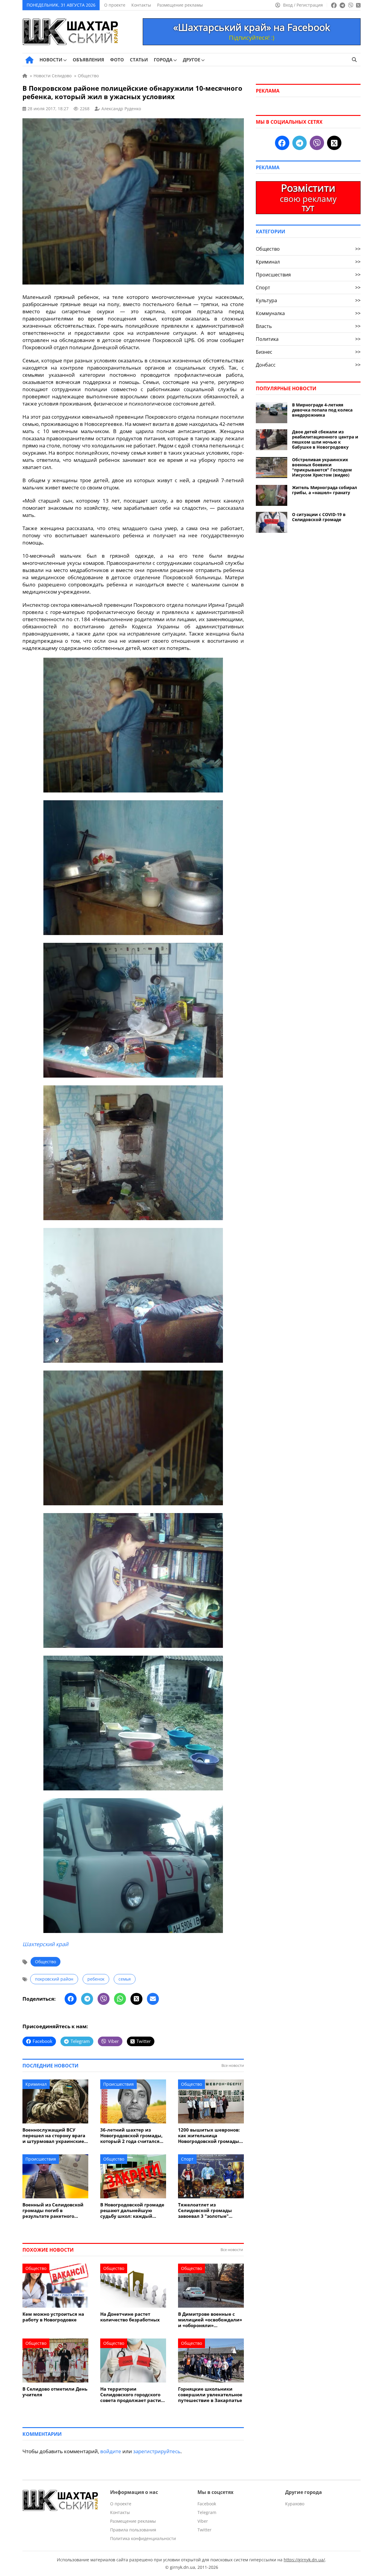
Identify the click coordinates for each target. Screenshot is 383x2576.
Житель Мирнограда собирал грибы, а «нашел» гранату (325, 490)
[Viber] (104, 1999)
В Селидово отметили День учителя (55, 2392)
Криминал (36, 2084)
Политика (308, 339)
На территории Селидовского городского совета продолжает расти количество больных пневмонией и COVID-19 (131, 2395)
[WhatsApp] (120, 1999)
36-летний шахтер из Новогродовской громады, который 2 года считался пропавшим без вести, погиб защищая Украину (131, 2136)
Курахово (295, 2504)
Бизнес (308, 352)
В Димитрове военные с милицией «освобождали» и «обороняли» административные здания (210, 2320)
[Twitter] (136, 1999)
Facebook (207, 2504)
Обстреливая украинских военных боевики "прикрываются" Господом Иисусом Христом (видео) (322, 467)
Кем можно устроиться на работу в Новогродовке (53, 2317)
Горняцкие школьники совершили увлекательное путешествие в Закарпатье (210, 2395)
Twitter (205, 2530)
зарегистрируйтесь (157, 2451)
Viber (203, 2521)
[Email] (153, 1999)
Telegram (207, 2512)
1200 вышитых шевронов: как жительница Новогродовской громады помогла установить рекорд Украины (209, 2136)
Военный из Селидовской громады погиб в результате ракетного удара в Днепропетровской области (55, 2210)
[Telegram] (87, 1999)
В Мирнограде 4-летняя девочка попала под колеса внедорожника (322, 410)
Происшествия (118, 2084)
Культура (308, 300)
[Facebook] (71, 1999)
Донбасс (308, 365)
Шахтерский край (45, 1944)
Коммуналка (308, 313)
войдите (111, 2451)
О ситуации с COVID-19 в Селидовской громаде (319, 517)
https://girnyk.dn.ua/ (304, 2560)
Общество (45, 1962)
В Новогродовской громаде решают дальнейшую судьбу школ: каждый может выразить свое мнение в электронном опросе (132, 2210)
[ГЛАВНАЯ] (29, 60)
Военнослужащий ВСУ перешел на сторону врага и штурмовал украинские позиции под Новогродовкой (54, 2136)
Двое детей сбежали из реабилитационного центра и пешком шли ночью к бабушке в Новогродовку (325, 439)
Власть (308, 326)
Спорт (187, 2159)
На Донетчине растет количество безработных (130, 2317)
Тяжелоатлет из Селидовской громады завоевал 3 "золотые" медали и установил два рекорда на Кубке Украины (210, 2210)
